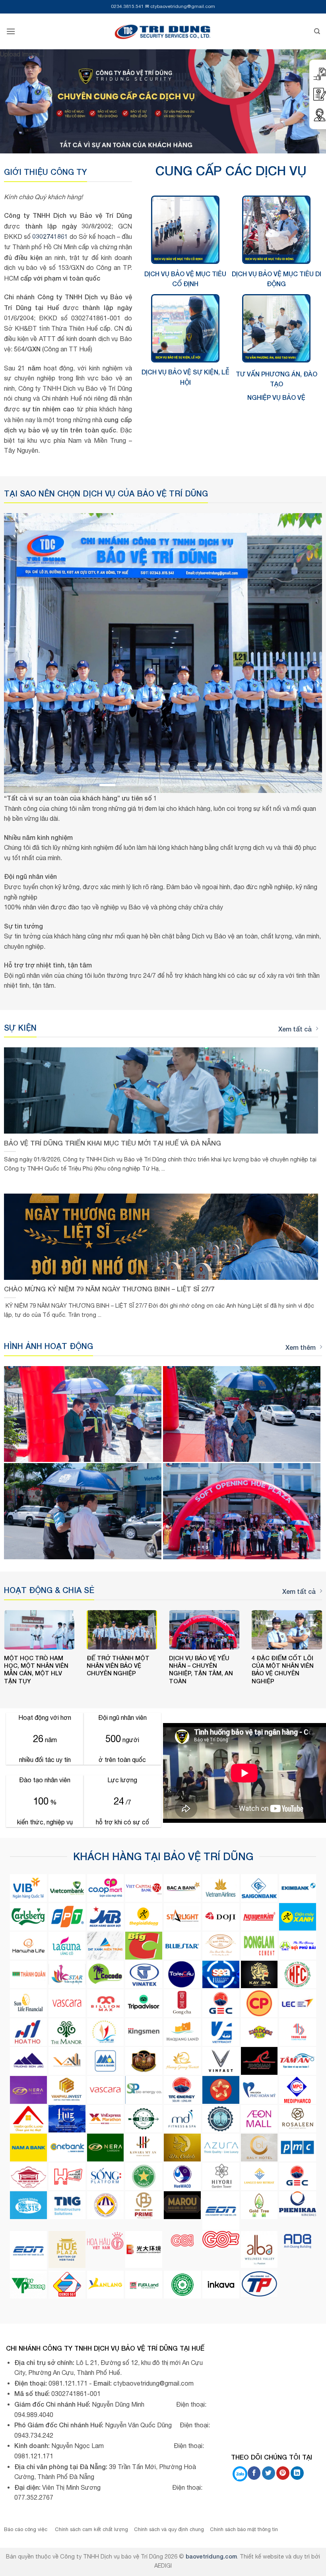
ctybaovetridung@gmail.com (183, 6)
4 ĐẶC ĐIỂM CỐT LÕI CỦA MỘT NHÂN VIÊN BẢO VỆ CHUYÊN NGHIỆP (283, 1669)
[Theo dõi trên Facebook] (254, 2473)
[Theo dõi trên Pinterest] (283, 2473)
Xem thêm (301, 1347)
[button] (11, 31)
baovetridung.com (211, 2556)
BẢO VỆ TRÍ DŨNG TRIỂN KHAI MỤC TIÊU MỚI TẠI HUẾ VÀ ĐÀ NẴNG (113, 1143)
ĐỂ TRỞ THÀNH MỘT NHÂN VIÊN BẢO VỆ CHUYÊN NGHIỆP (118, 1666)
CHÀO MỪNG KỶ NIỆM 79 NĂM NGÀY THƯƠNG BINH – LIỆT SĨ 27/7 (109, 1289)
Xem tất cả (295, 1029)
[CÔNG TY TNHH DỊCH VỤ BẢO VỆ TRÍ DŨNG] (163, 31)
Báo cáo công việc (26, 2529)
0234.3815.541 (127, 6)
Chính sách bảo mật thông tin (244, 2529)
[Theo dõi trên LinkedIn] (297, 2473)
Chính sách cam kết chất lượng (91, 2529)
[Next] (306, 653)
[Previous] (20, 653)
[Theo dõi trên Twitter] (269, 2473)
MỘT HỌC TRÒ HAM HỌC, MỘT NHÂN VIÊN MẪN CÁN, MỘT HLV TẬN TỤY (36, 1669)
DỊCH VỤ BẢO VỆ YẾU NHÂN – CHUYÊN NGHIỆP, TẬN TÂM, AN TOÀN (201, 1669)
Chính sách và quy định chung (169, 2529)
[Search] (317, 31)
